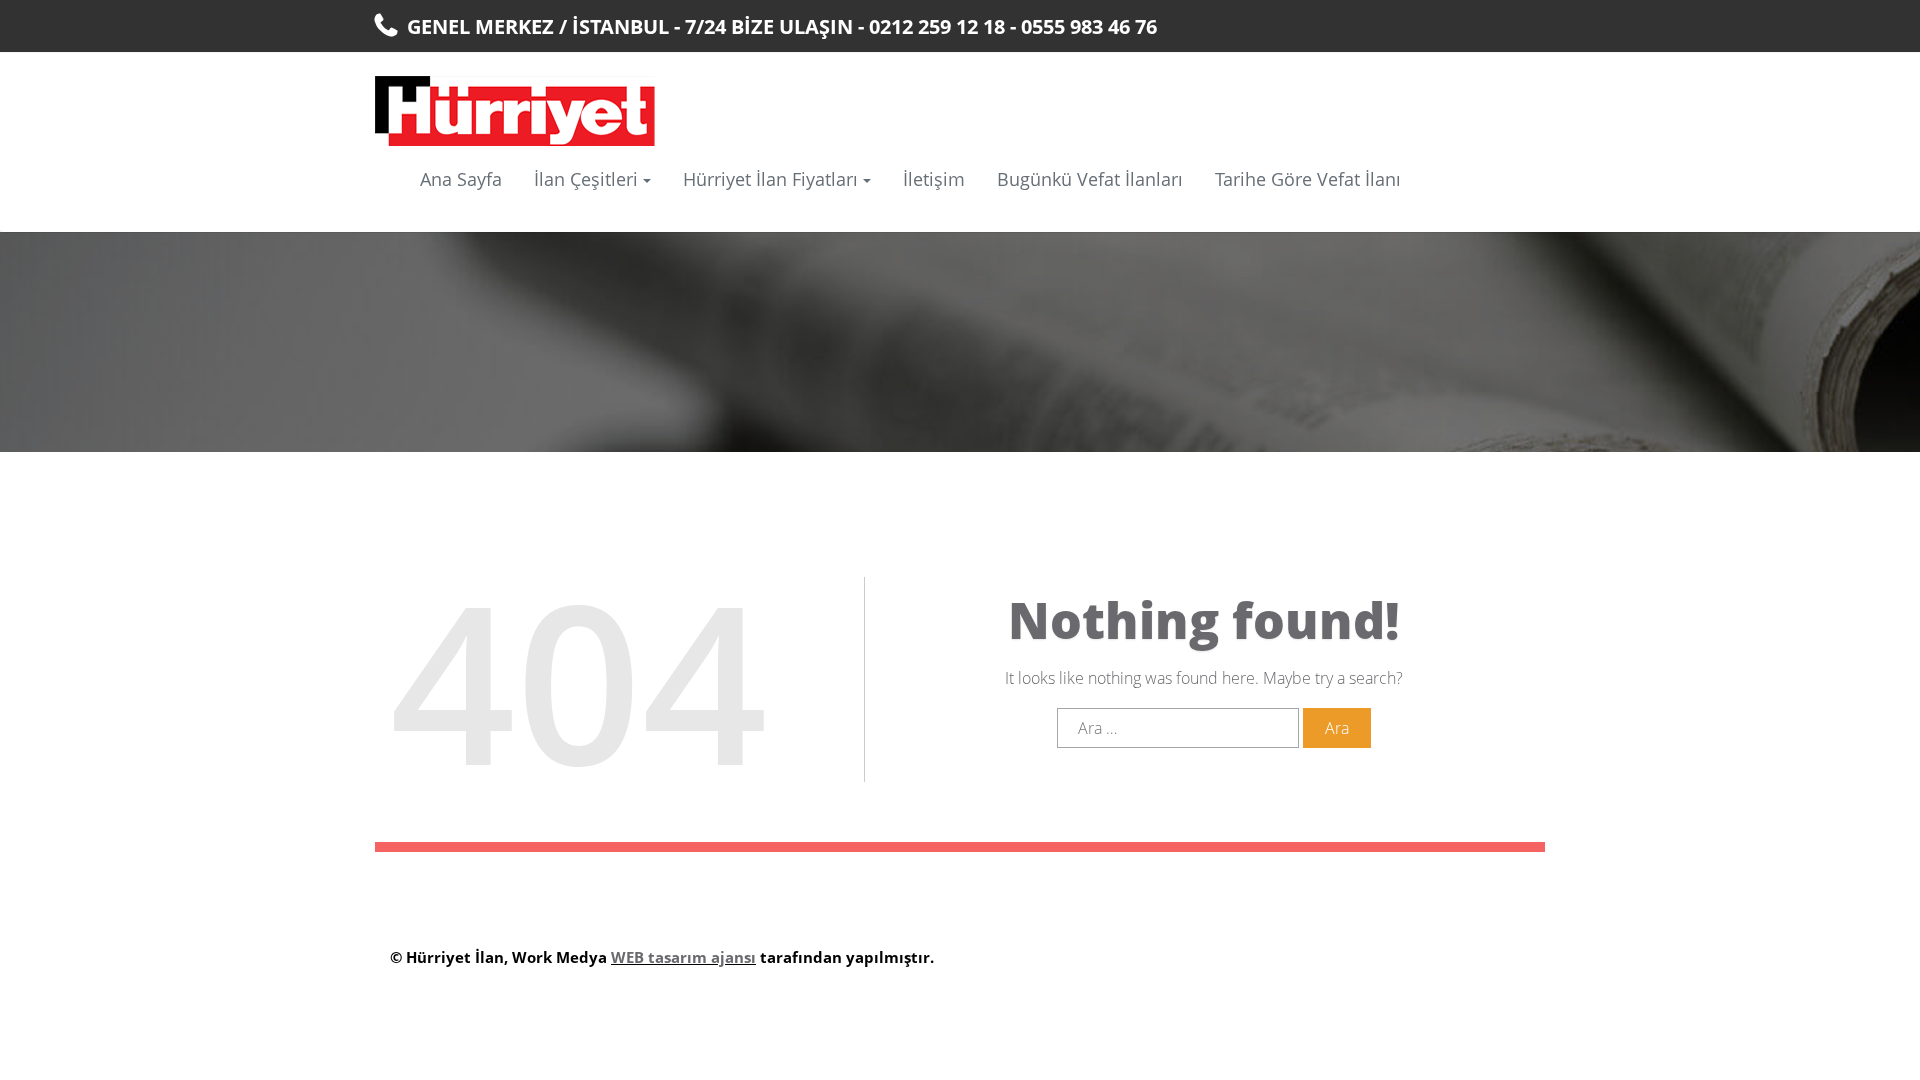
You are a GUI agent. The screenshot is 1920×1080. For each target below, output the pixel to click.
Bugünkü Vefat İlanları (1090, 179)
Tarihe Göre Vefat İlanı (1308, 179)
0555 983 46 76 (1089, 26)
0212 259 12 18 (937, 26)
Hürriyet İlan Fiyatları (770, 179)
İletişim (934, 179)
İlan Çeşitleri (586, 179)
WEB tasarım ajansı (683, 957)
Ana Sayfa (461, 179)
